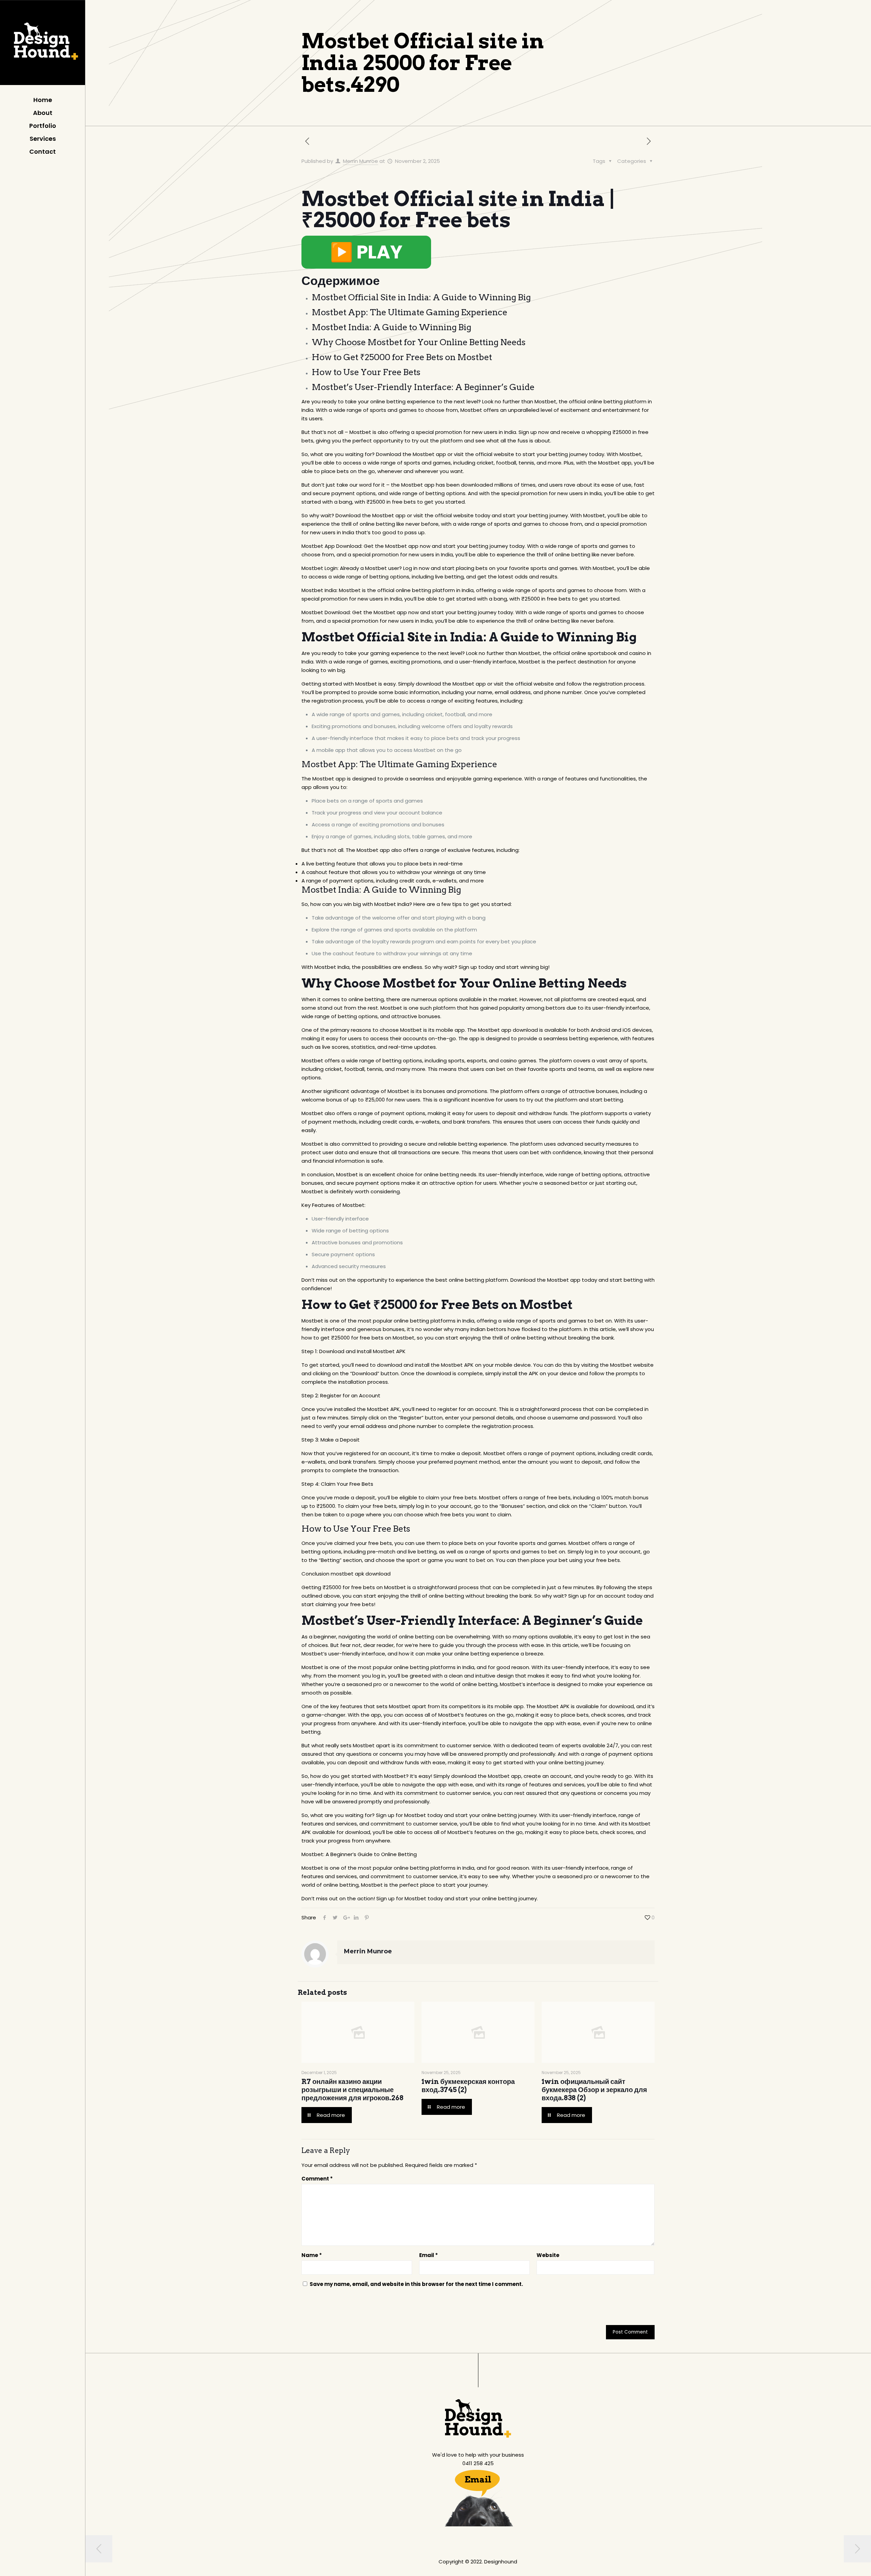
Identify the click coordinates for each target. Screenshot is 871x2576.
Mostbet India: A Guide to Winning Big (391, 327)
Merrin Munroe (360, 161)
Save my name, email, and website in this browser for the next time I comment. (416, 2284)
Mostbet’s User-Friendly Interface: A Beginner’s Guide (423, 387)
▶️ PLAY (366, 252)
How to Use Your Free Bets (366, 372)
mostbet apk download (361, 1574)
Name (312, 2255)
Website (548, 2255)
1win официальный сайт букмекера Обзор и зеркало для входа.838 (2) (594, 2090)
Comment (317, 2179)
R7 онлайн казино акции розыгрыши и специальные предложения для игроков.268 (352, 2090)
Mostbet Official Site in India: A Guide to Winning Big (421, 297)
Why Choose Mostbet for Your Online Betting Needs (419, 342)
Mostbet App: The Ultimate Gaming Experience (409, 312)
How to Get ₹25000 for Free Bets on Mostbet (402, 357)
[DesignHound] (43, 44)
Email (429, 2255)
